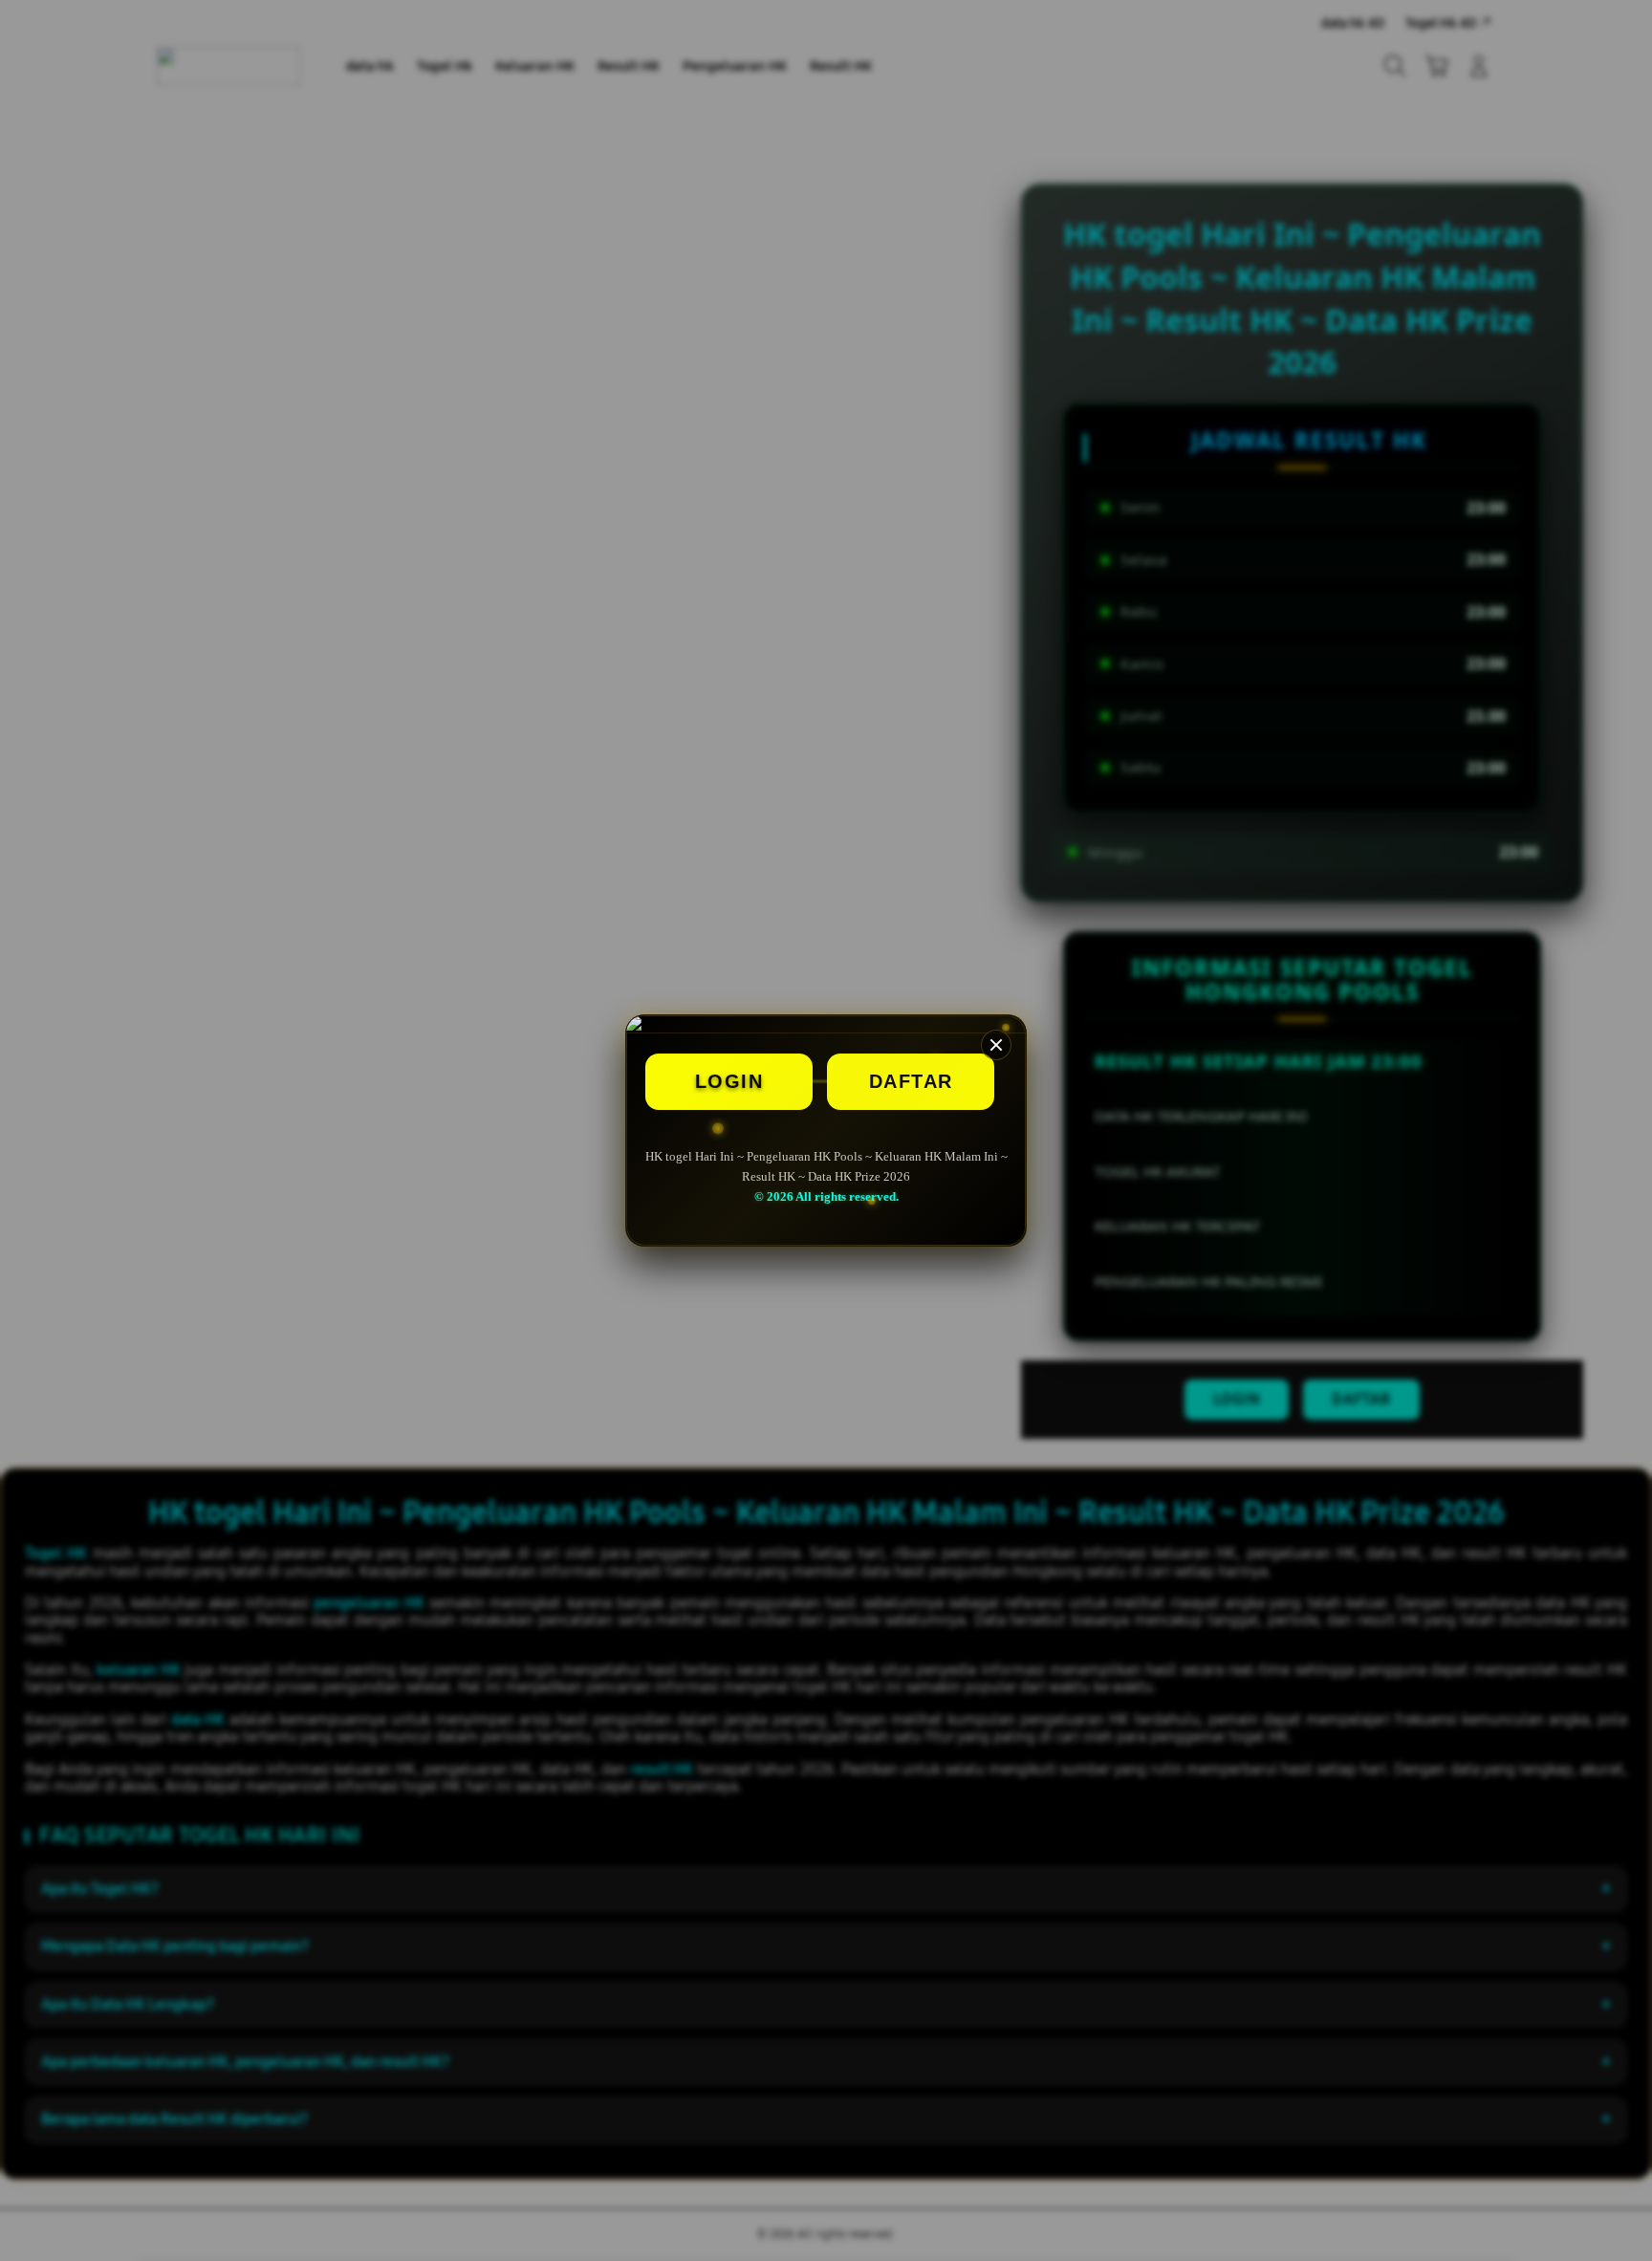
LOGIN (729, 1081)
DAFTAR (911, 1081)
